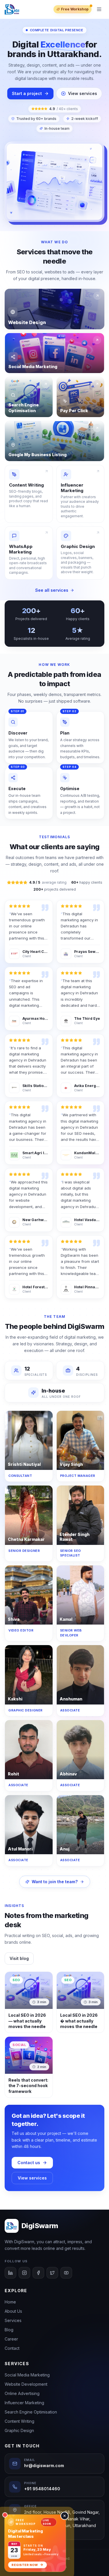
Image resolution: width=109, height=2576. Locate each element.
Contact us (29, 2163)
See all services (52, 590)
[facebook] (38, 2273)
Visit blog (19, 1958)
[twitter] (52, 2273)
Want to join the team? (55, 1882)
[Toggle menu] (99, 9)
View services (83, 93)
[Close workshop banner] (65, 2516)
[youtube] (66, 2273)
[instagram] (24, 2273)
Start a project (27, 93)
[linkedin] (10, 2273)
